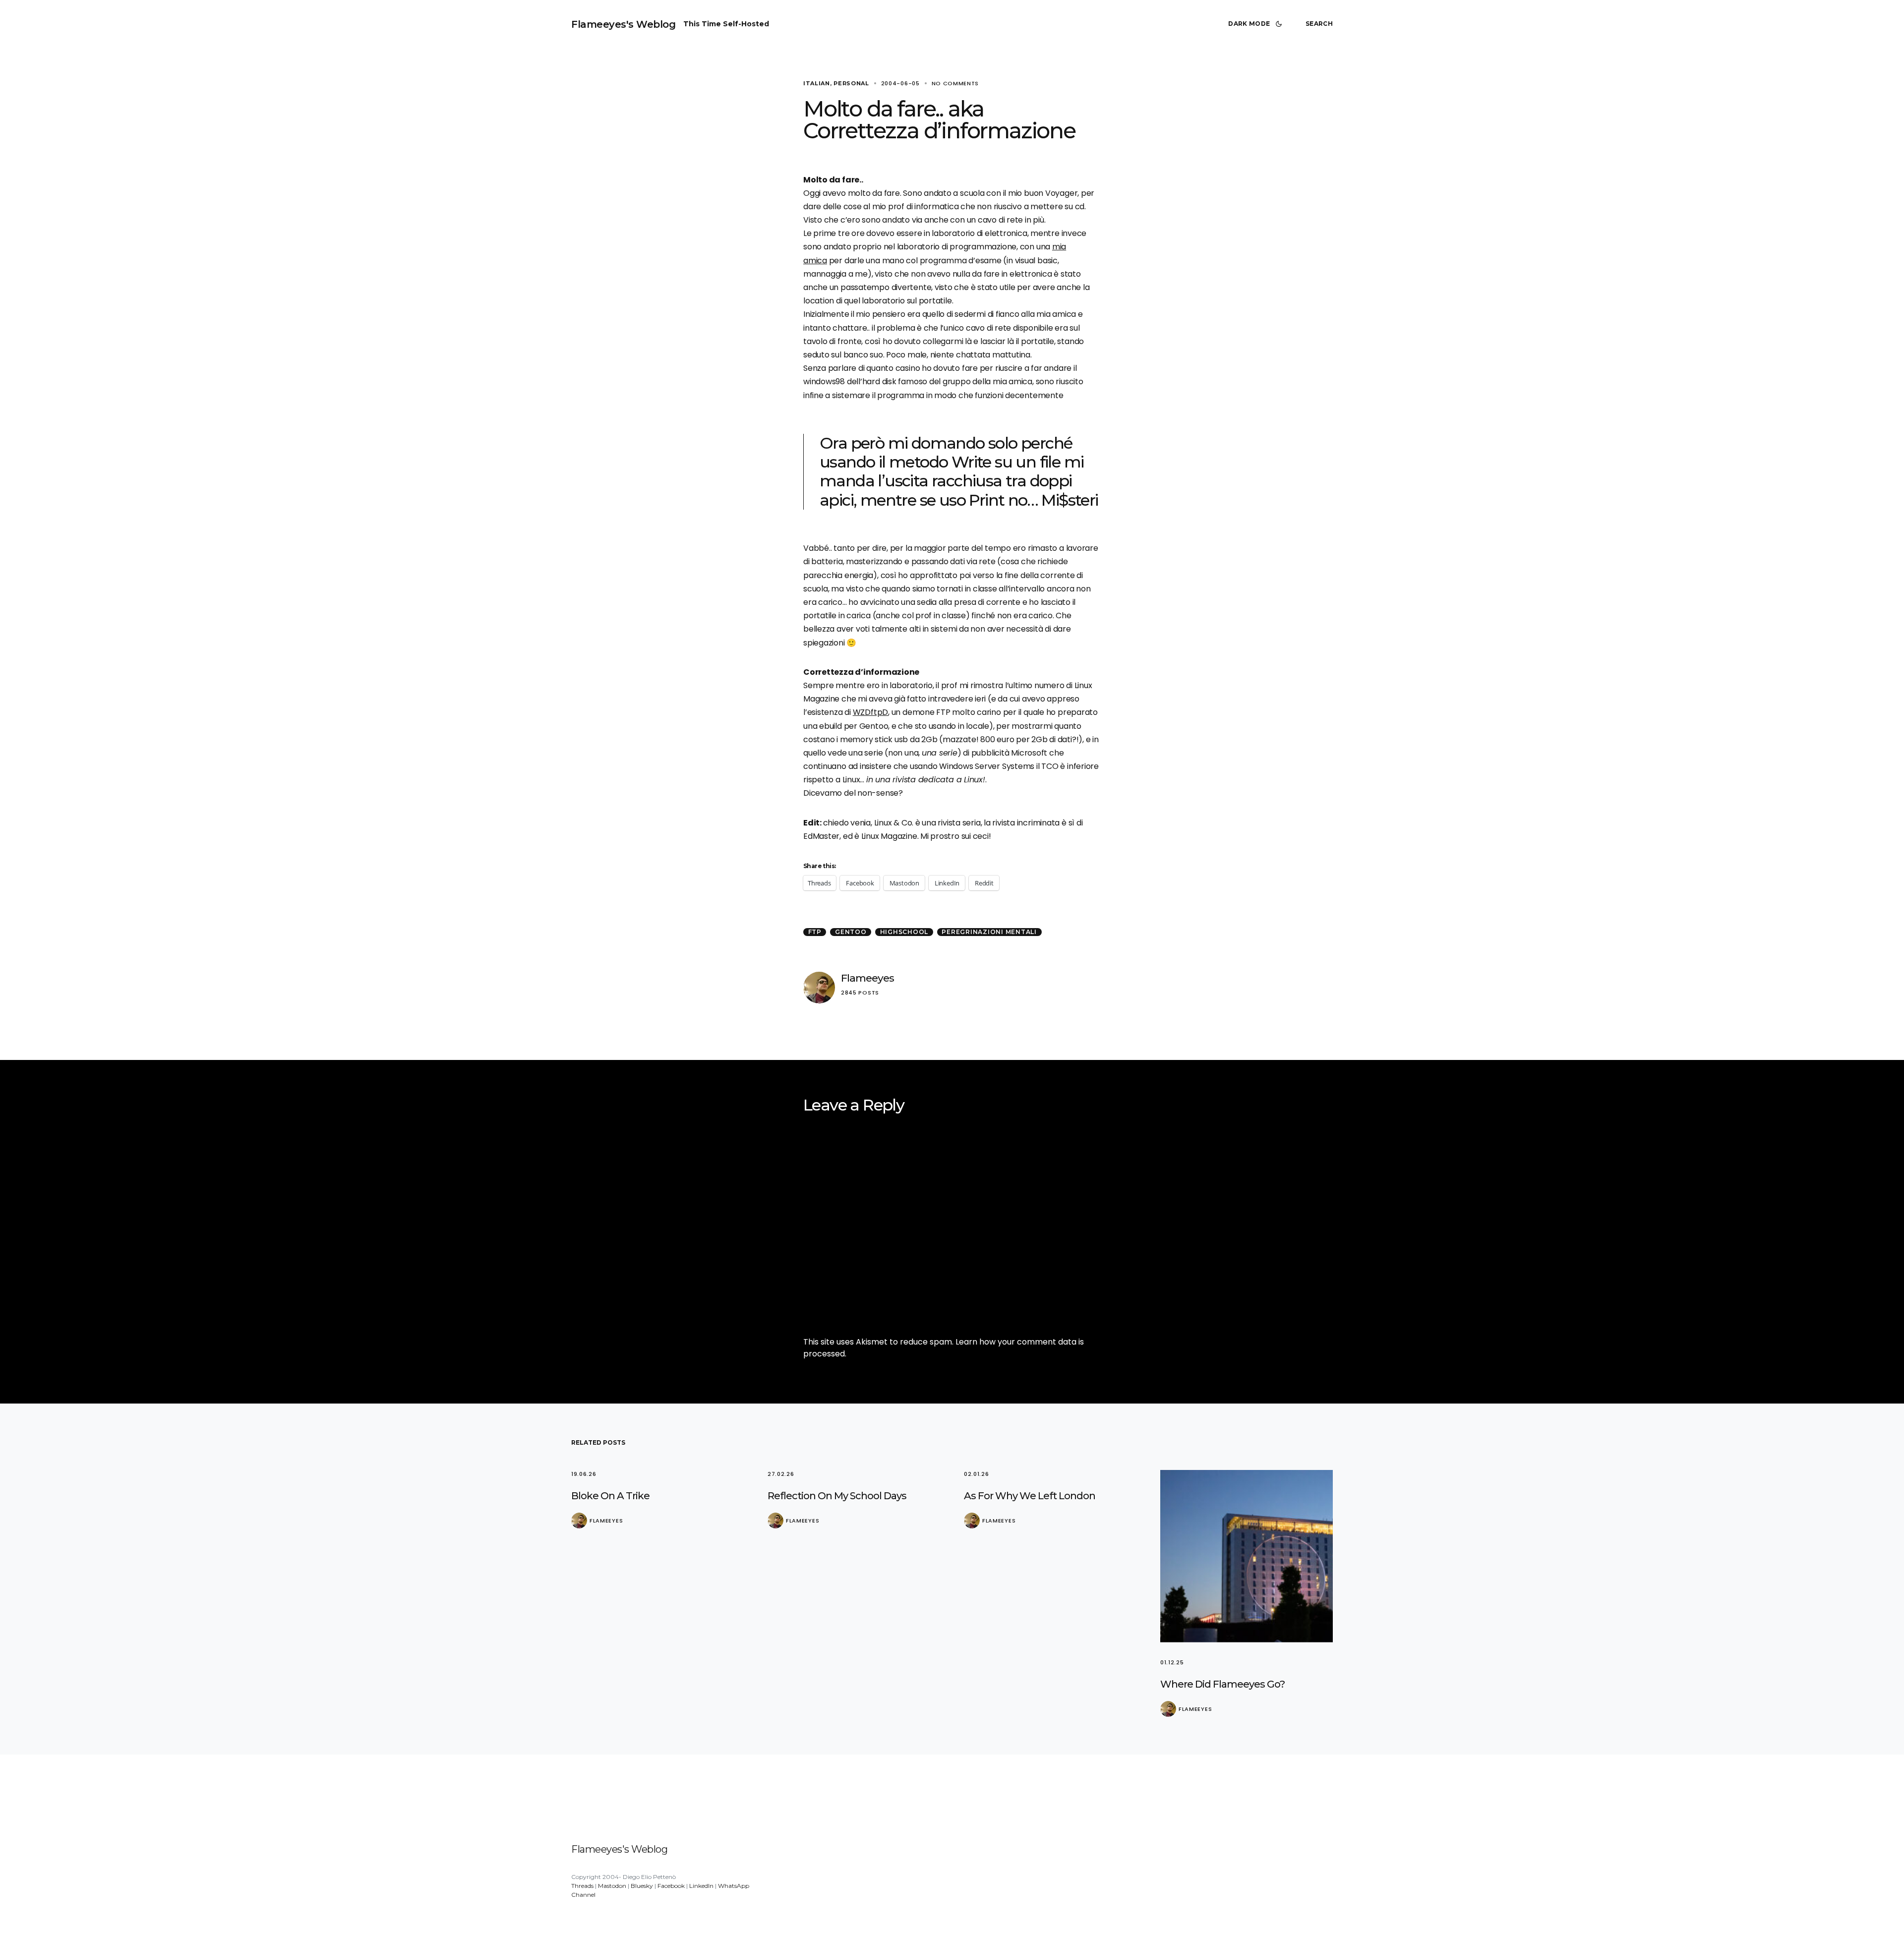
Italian (817, 83)
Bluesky (642, 1886)
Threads (582, 1886)
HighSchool (904, 932)
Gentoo (851, 932)
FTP (815, 932)
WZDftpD (870, 712)
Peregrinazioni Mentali (989, 932)
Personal (851, 83)
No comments (955, 83)
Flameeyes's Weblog (623, 24)
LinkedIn (701, 1886)
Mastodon (612, 1886)
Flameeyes (867, 978)
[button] (1257, 24)
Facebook (671, 1886)
